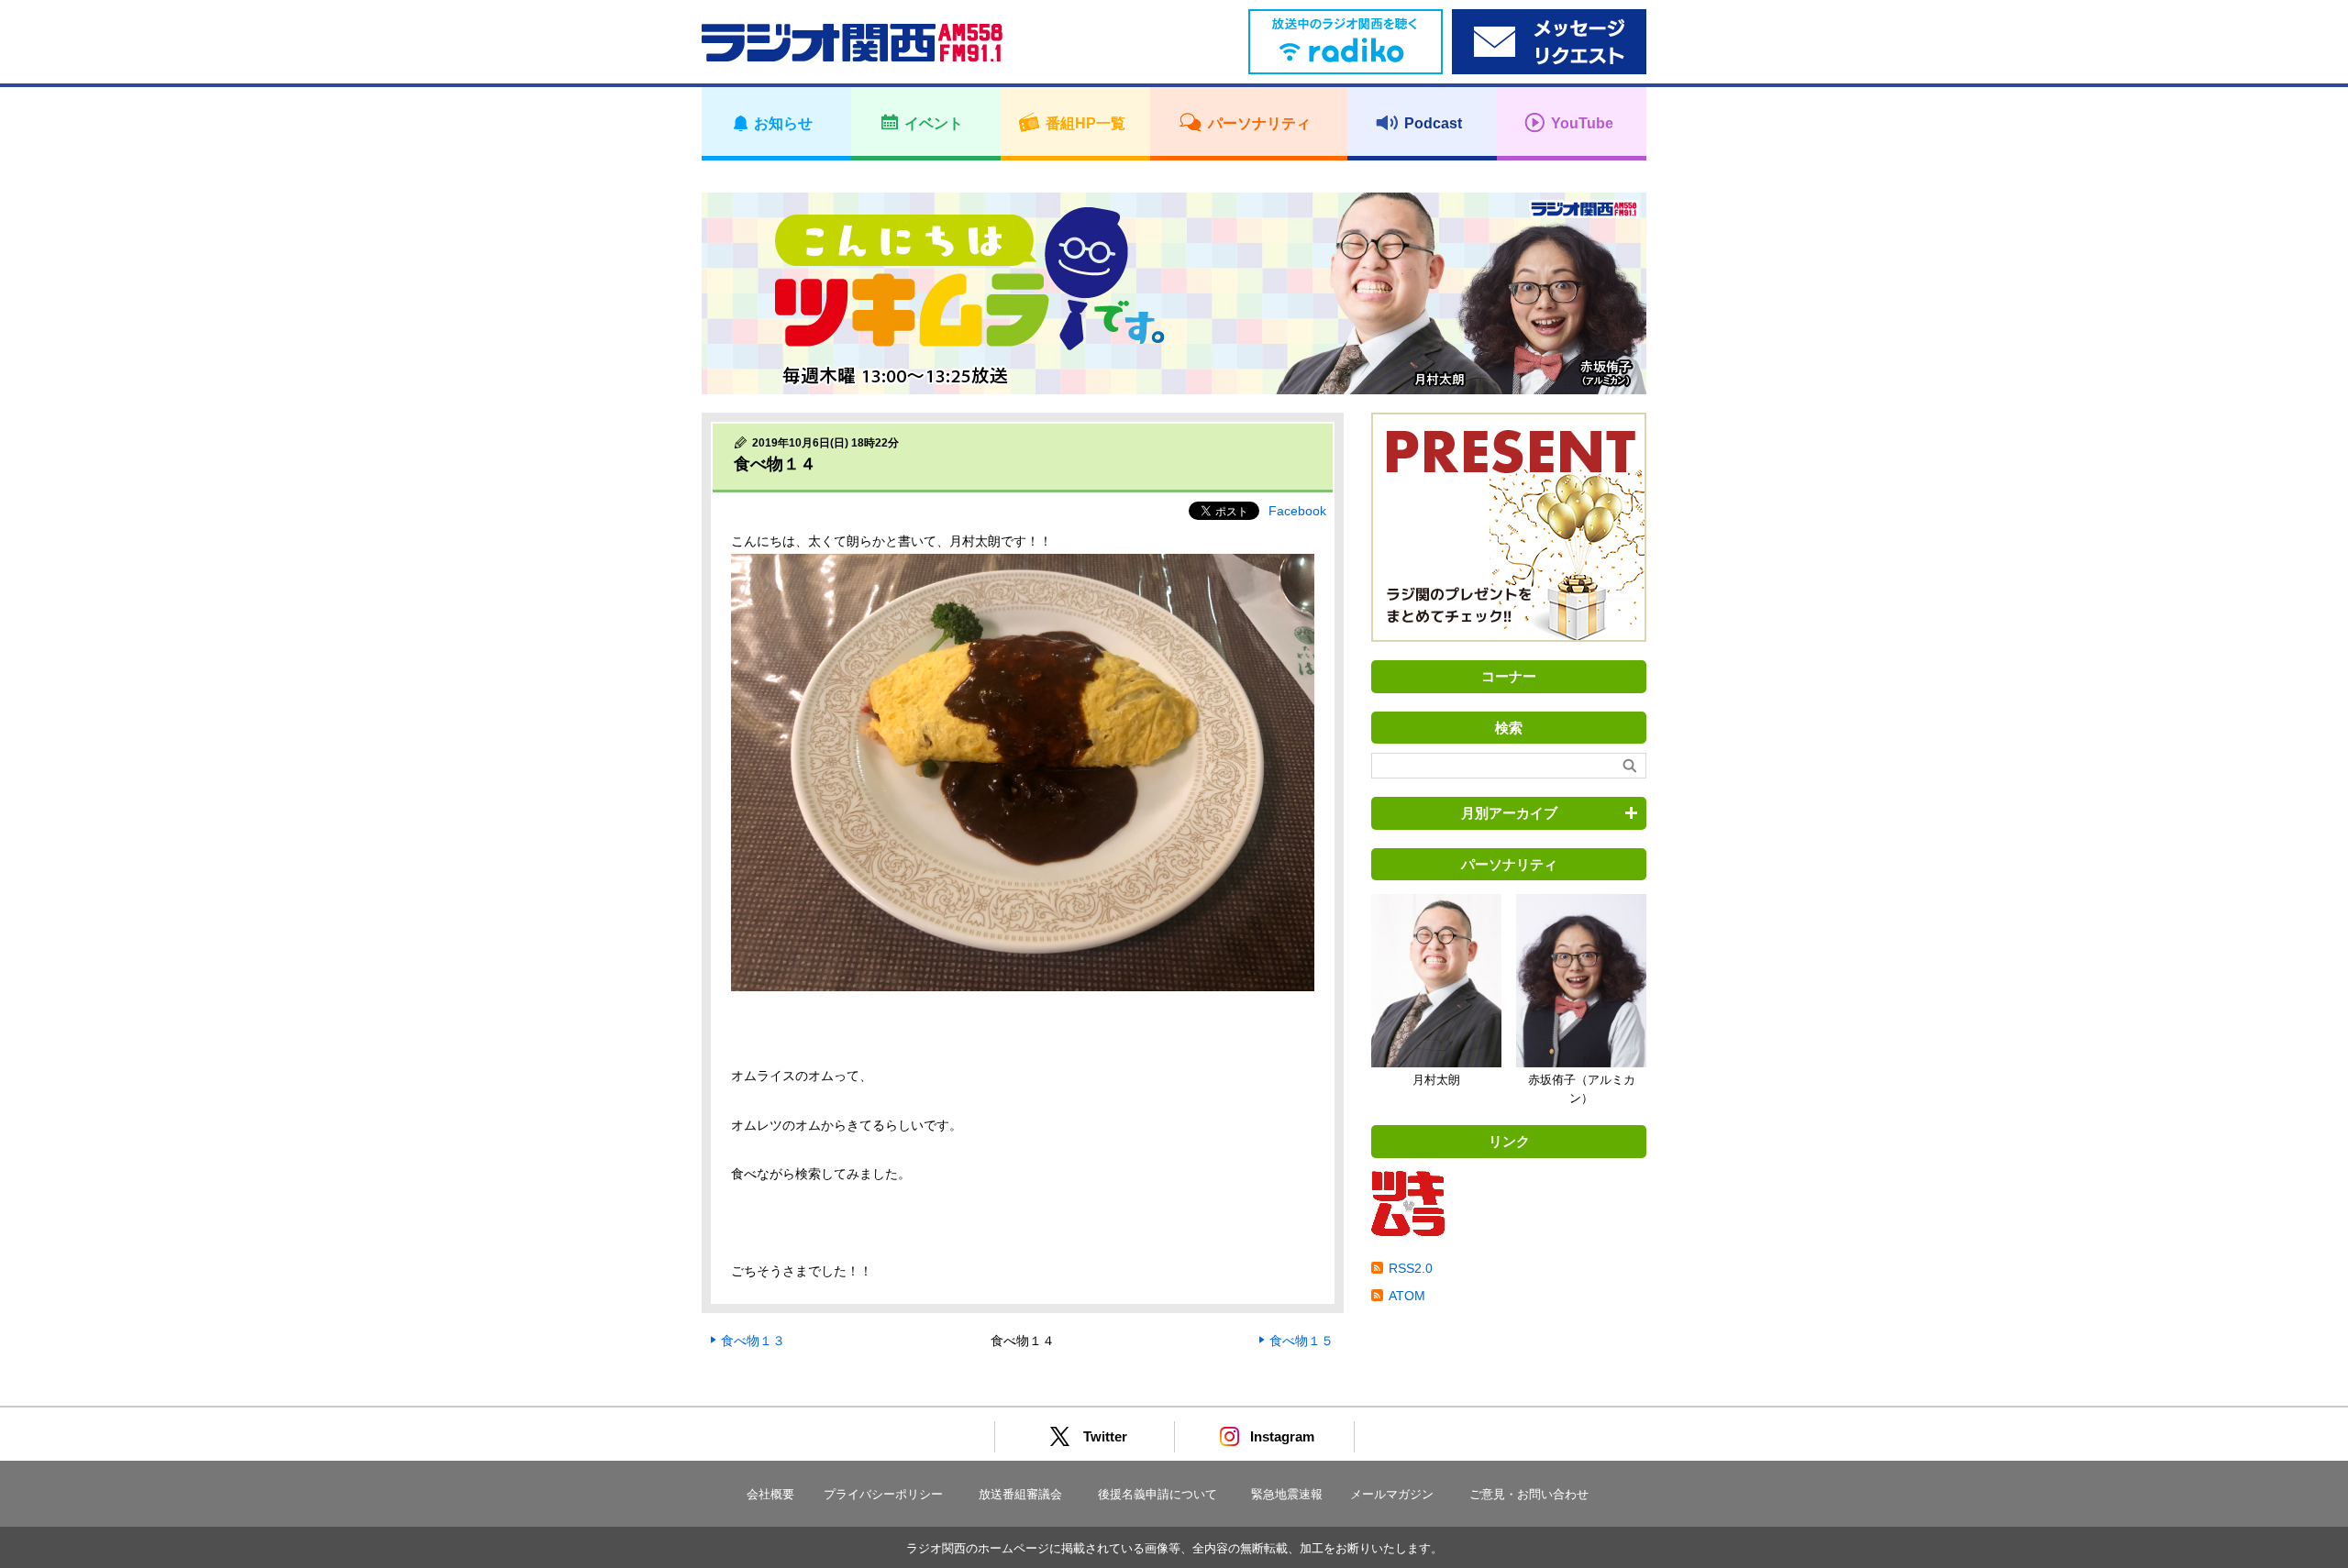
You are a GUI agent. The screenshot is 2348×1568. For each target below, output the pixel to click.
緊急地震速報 (1287, 1494)
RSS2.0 (1411, 1268)
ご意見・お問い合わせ (1529, 1494)
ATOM (1407, 1296)
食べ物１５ (1301, 1341)
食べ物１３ (753, 1341)
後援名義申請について (1157, 1494)
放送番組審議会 (1020, 1494)
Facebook (1297, 511)
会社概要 (770, 1494)
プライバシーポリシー (883, 1494)
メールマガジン (1392, 1494)
